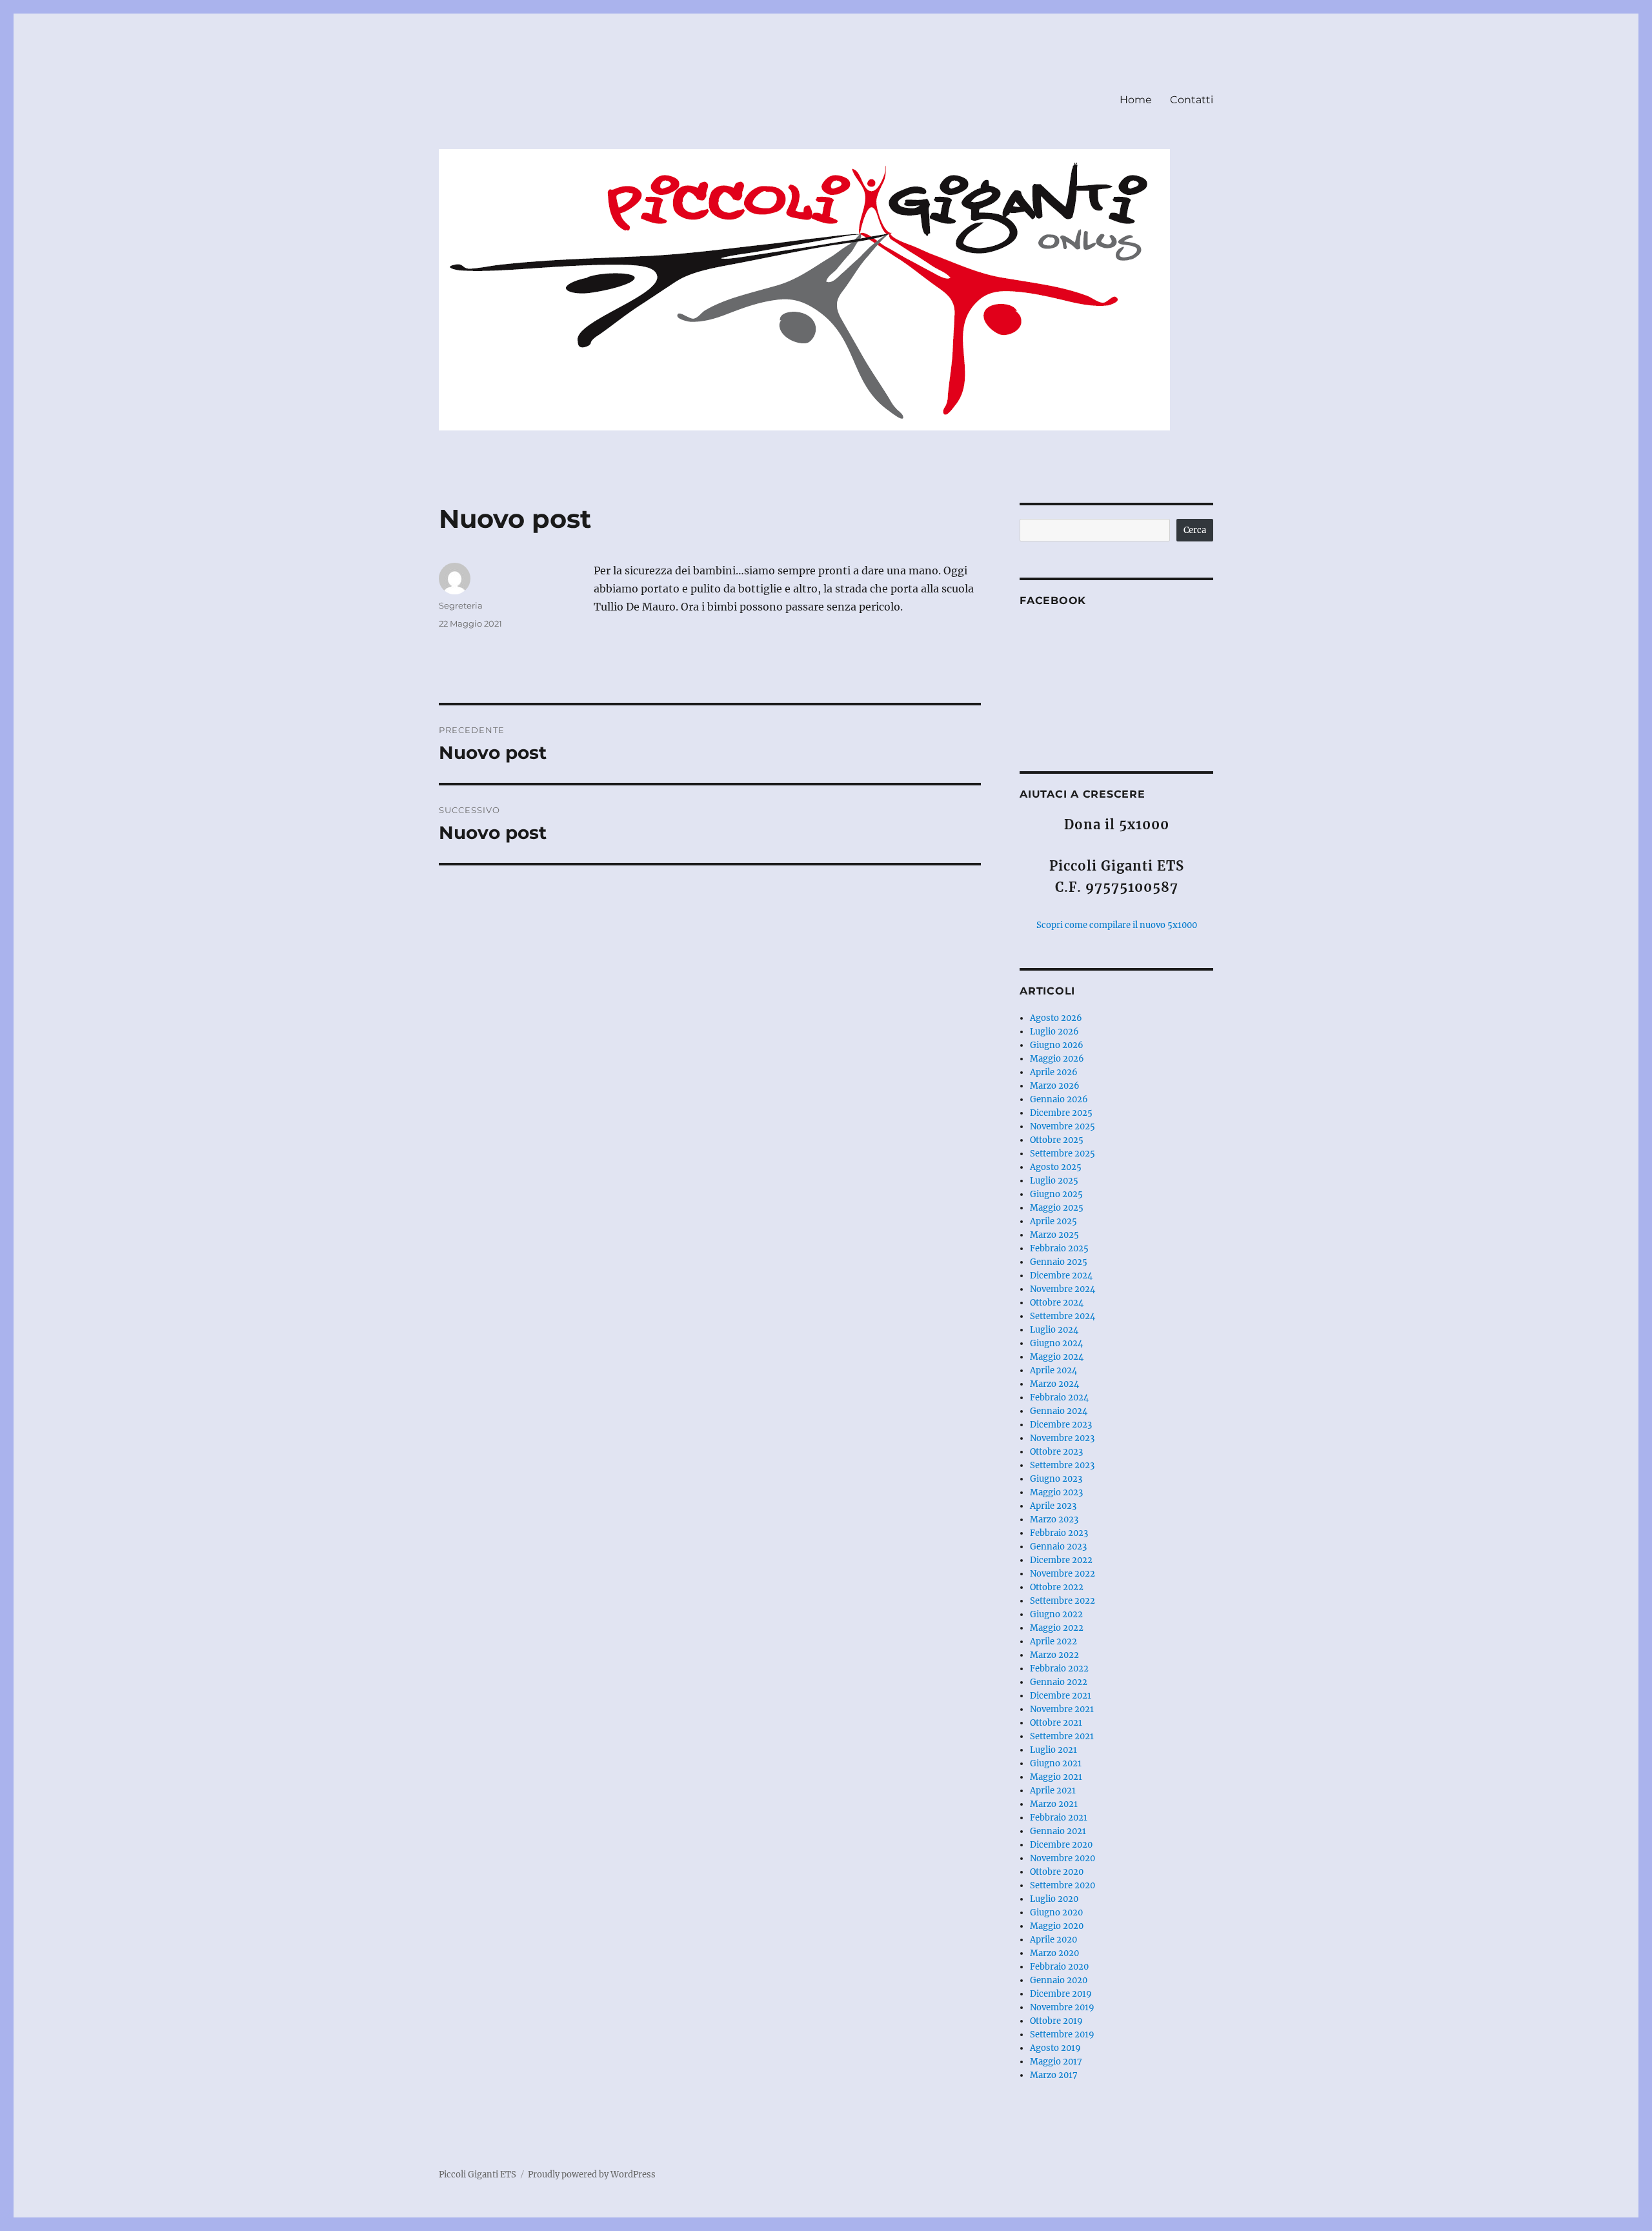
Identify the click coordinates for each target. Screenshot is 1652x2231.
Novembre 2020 (1063, 1858)
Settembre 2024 (1063, 1316)
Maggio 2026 (1057, 1059)
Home (1136, 100)
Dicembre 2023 (1061, 1425)
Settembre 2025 (1063, 1154)
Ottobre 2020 (1057, 1872)
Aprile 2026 (1054, 1072)
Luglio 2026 (1054, 1032)
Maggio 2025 (1057, 1208)
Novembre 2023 (1062, 1438)
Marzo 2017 (1054, 2075)
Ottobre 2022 (1057, 1587)
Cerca (1195, 530)
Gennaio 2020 (1059, 1980)
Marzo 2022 (1054, 1655)
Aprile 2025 (1053, 1221)
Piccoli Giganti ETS (478, 2175)
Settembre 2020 (1063, 1885)
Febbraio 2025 (1059, 1248)
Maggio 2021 (1056, 1777)
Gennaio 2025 (1059, 1262)
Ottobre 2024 (1057, 1303)
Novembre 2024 (1063, 1289)
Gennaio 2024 (1059, 1411)
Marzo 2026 (1055, 1086)
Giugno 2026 (1057, 1045)
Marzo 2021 (1054, 1804)
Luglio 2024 (1054, 1330)
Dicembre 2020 (1061, 1845)
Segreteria (461, 605)
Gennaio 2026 (1059, 1099)
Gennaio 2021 (1058, 1831)
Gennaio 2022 (1059, 1682)
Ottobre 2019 (1056, 2021)
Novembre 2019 (1062, 2007)
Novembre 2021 (1062, 1709)
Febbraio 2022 (1059, 1669)
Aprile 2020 (1053, 1940)
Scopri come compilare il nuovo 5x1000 (1117, 925)
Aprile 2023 (1053, 1506)
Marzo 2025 (1054, 1235)
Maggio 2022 (1057, 1628)
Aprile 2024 (1053, 1370)
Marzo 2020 (1054, 1953)
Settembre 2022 (1063, 1601)
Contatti (1192, 100)
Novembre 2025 (1063, 1126)
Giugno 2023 (1056, 1479)
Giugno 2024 (1056, 1343)
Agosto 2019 (1055, 2048)
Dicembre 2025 (1061, 1113)
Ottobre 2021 (1056, 1723)
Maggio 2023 (1056, 1492)
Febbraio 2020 (1059, 1967)
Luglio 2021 (1053, 1750)
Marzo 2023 (1054, 1519)
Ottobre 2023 (1056, 1452)
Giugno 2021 (1056, 1763)
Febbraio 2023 (1059, 1533)
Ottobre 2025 (1057, 1140)
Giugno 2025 (1056, 1194)
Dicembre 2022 (1061, 1560)
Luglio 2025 (1054, 1181)
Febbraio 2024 (1059, 1398)
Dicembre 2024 (1061, 1276)
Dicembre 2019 (1061, 1994)
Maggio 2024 (1057, 1357)
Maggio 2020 (1057, 1926)
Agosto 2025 (1056, 1167)
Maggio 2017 (1056, 2062)
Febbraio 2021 (1059, 1818)
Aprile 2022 (1053, 1641)
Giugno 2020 (1056, 1913)
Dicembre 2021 (1061, 1696)
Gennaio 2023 (1058, 1547)
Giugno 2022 (1056, 1614)
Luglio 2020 (1054, 1899)
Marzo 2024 (1054, 1384)
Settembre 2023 (1062, 1465)
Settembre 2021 (1062, 1736)
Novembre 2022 (1063, 1574)
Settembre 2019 (1062, 2034)
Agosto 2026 (1056, 1018)
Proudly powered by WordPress (592, 2175)
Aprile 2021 (1053, 1791)
